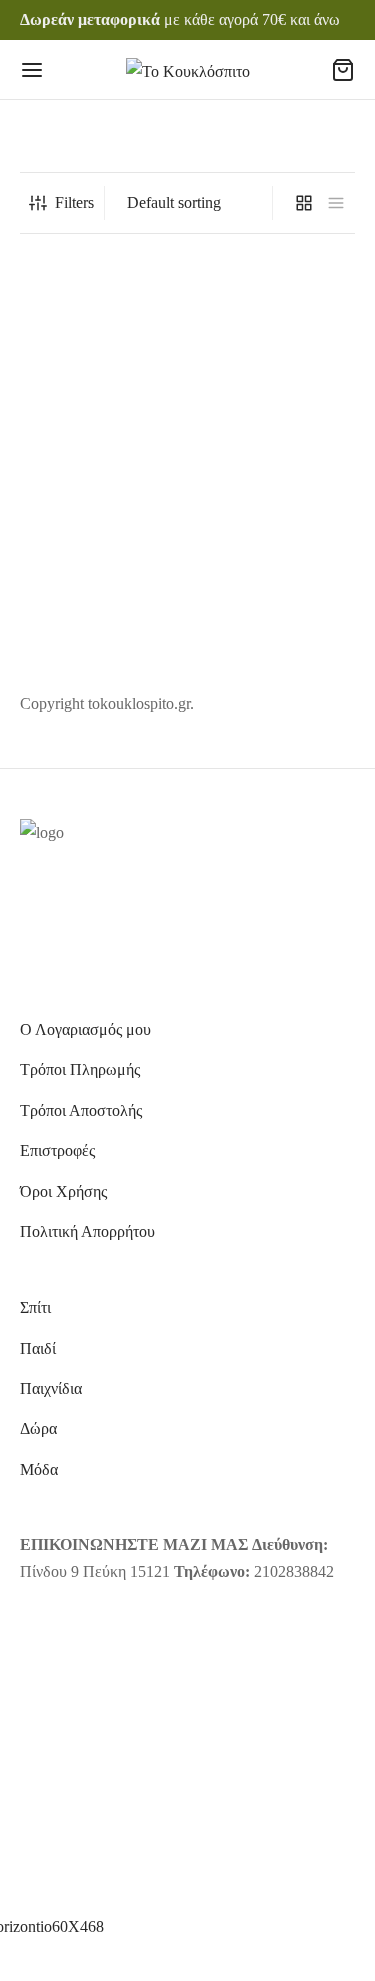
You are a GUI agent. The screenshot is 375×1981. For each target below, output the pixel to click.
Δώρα (38, 1428)
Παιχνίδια (51, 1388)
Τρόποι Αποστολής (81, 1110)
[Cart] (343, 70)
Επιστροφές (57, 1150)
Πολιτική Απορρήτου (87, 1231)
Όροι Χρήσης (63, 1191)
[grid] (304, 203)
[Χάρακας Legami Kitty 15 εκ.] (100, 384)
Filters (74, 202)
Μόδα (39, 1469)
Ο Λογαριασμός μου (85, 1029)
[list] (336, 203)
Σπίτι (35, 1307)
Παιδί (38, 1348)
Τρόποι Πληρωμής (80, 1069)
